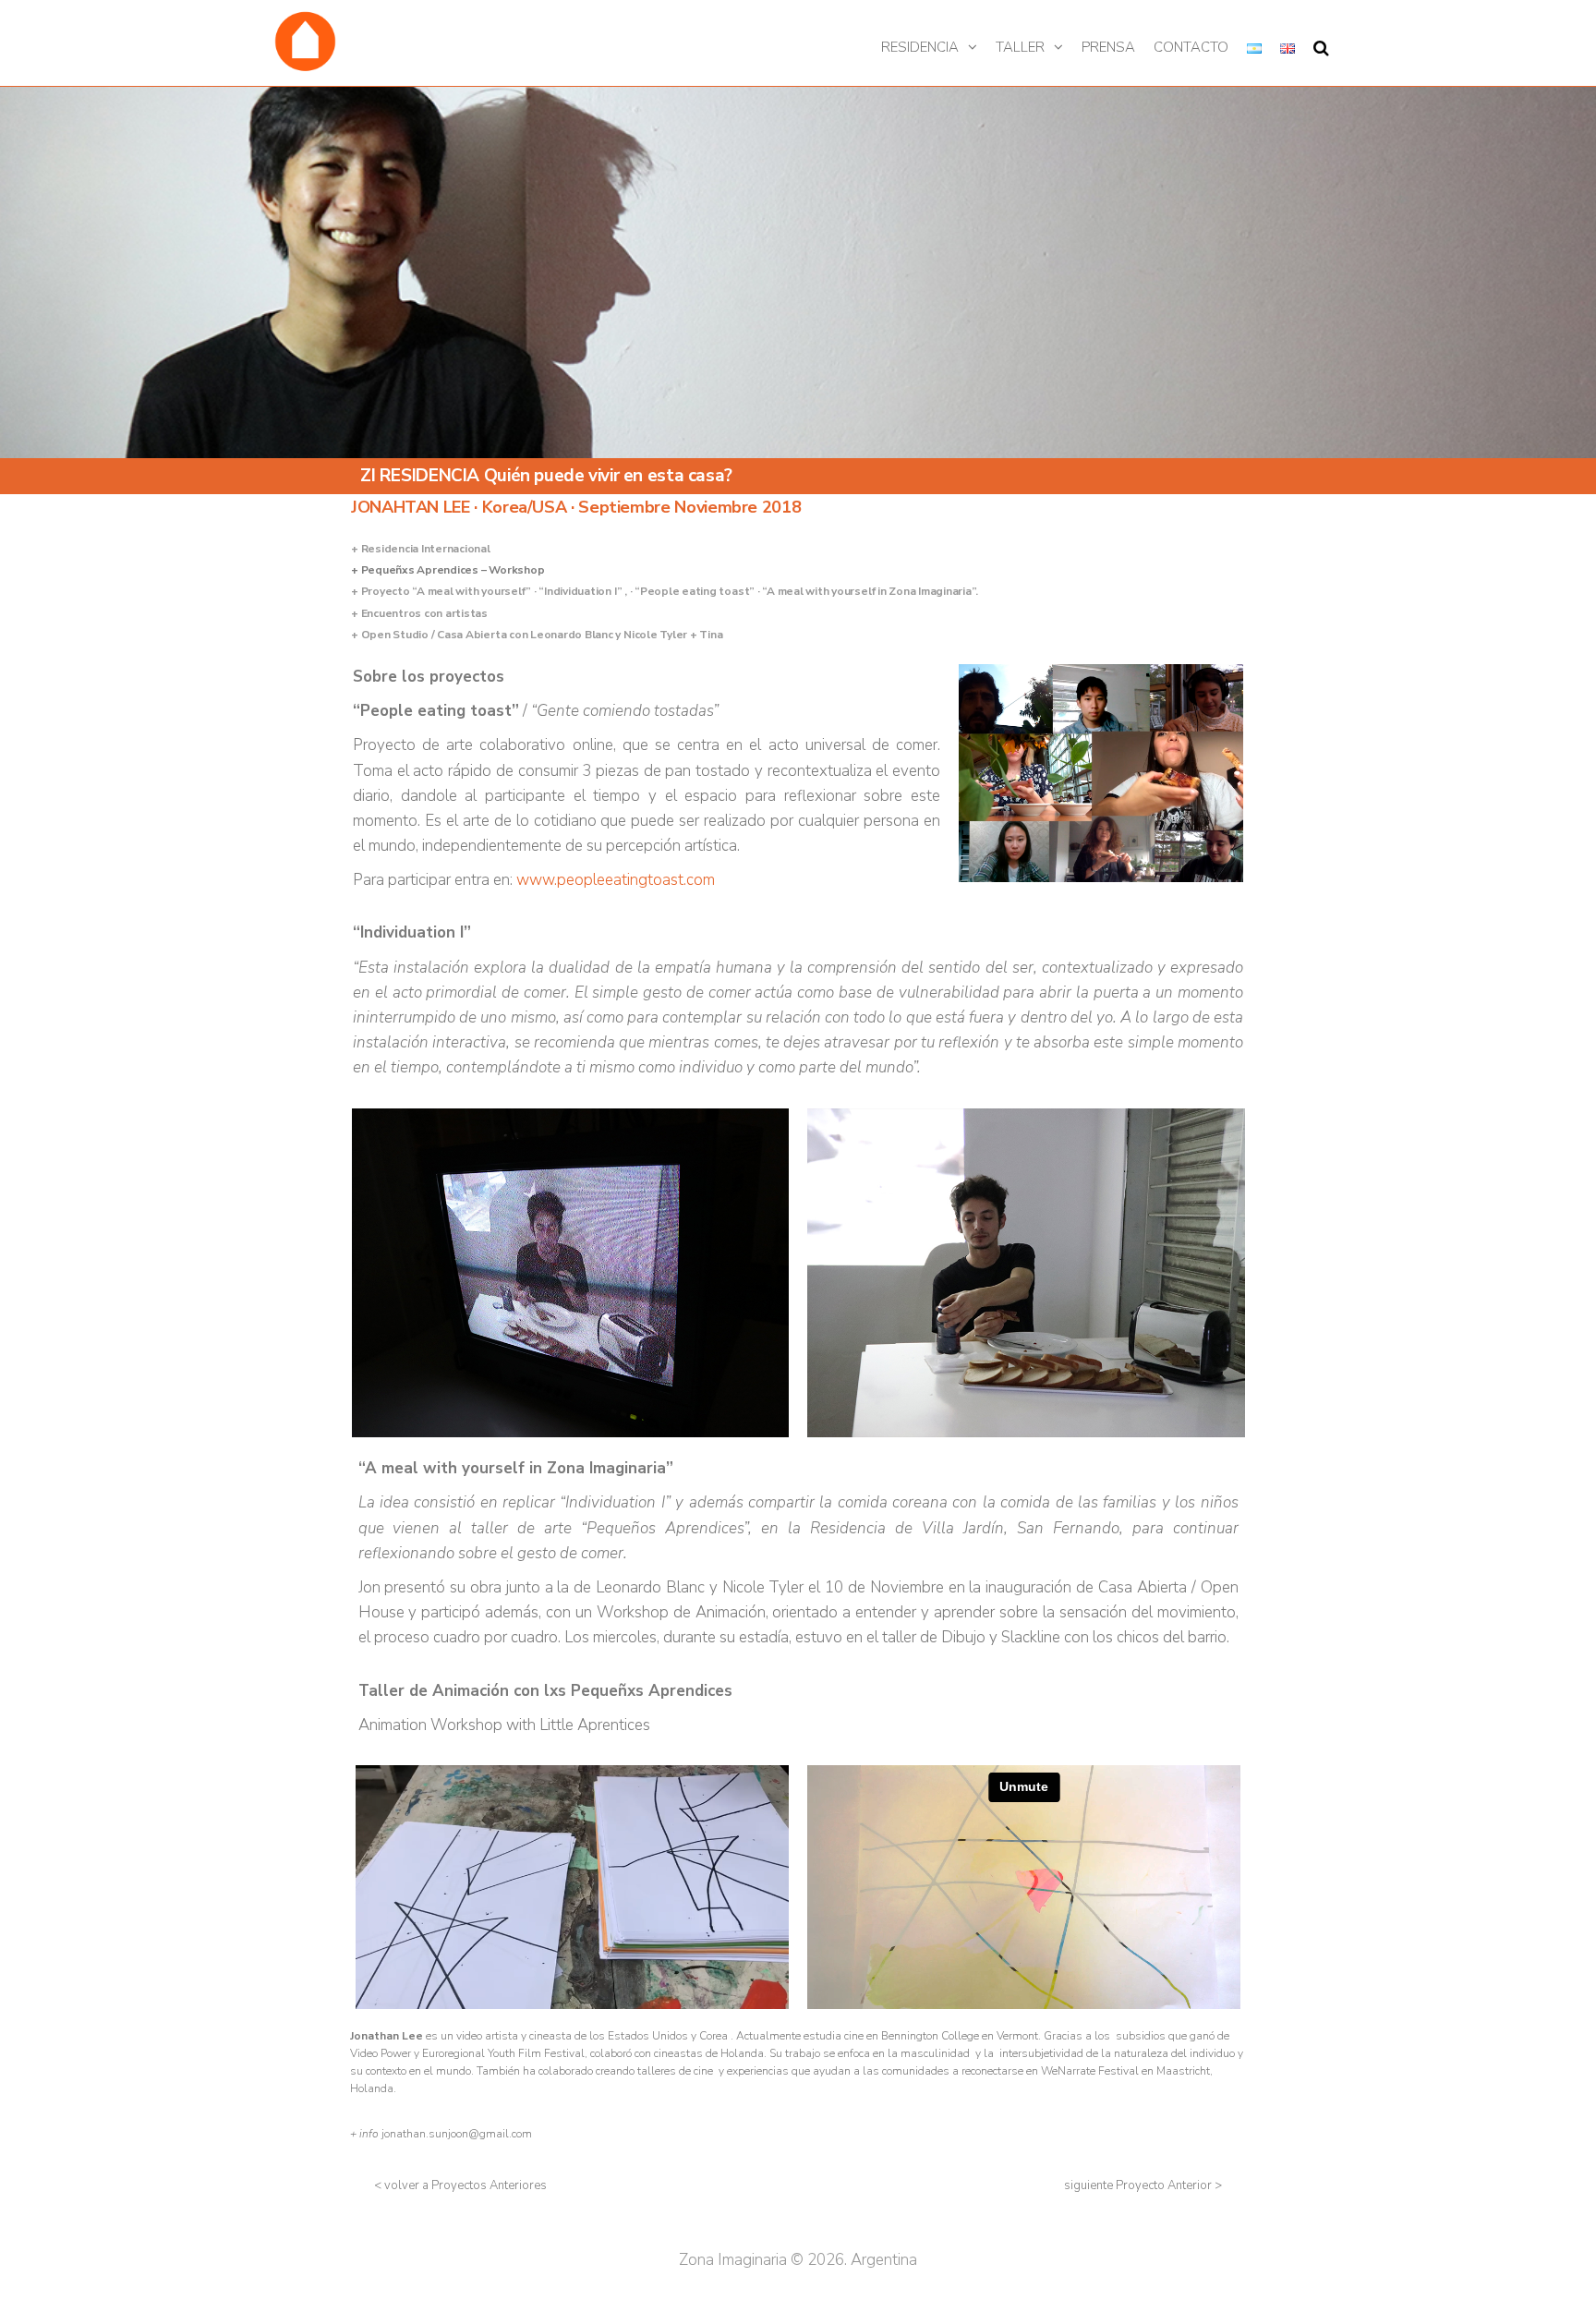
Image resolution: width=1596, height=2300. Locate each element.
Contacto (1191, 47)
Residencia (920, 47)
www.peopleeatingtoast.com (616, 880)
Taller (1020, 47)
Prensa (1108, 47)
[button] (460, 2186)
